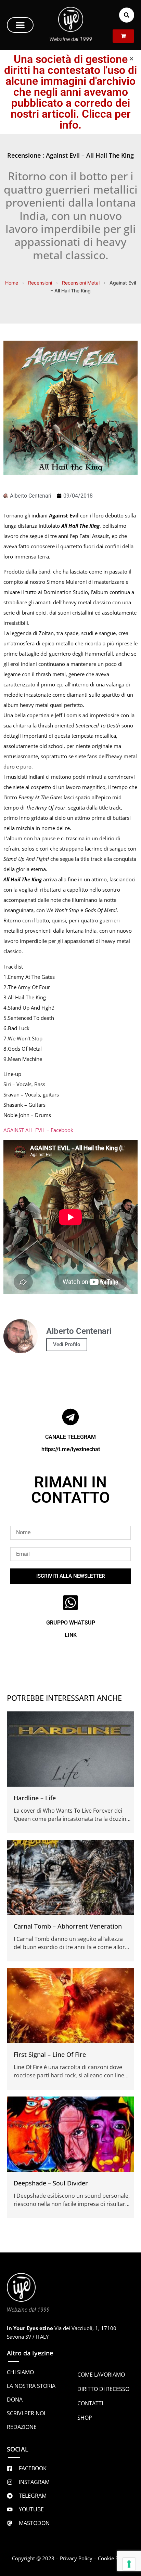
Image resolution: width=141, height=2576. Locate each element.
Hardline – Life (35, 1798)
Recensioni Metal (81, 283)
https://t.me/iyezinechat (71, 1449)
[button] (20, 25)
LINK (71, 1635)
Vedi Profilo (67, 1344)
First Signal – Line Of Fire (50, 2054)
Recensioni (40, 283)
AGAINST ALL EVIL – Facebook (38, 1130)
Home (12, 283)
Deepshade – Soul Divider (51, 2183)
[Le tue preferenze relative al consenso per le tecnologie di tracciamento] (129, 2564)
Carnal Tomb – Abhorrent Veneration (68, 1926)
